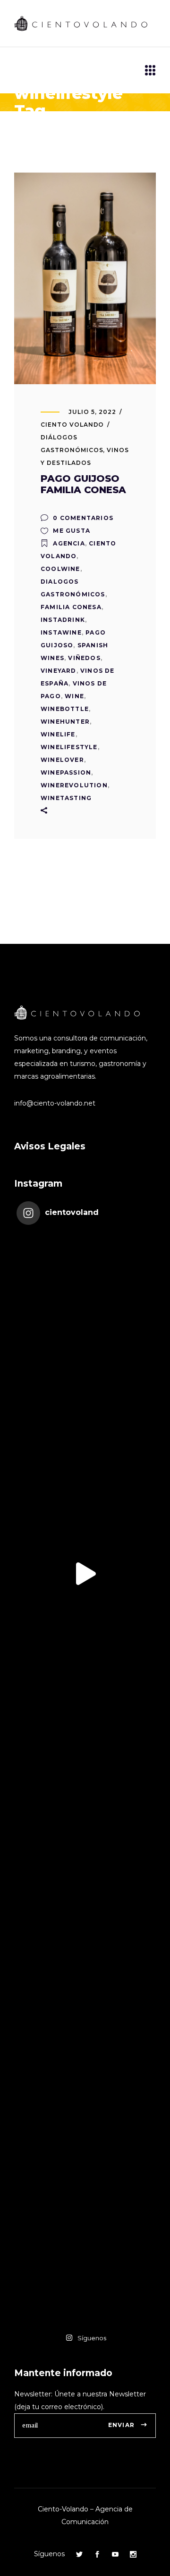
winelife (58, 734)
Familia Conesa (71, 607)
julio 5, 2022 (92, 412)
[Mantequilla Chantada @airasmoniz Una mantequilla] (85, 2121)
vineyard (59, 671)
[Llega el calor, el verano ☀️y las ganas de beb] (85, 1437)
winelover (62, 760)
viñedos (84, 658)
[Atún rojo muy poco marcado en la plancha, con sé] (85, 1710)
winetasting (66, 798)
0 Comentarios (82, 518)
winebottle (65, 709)
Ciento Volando (72, 425)
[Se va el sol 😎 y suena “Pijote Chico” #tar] (85, 1574)
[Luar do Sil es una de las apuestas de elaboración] (85, 2257)
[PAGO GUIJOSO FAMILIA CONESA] (85, 278)
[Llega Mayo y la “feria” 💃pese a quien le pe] (85, 1847)
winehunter (65, 722)
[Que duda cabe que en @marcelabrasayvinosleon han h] (85, 1984)
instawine (61, 632)
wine (74, 696)
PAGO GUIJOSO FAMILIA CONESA (83, 484)
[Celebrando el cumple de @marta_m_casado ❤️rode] (85, 1300)
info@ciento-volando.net (55, 1103)
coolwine (60, 569)
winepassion (66, 772)
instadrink (63, 620)
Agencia (69, 543)
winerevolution (74, 785)
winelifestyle (69, 747)
